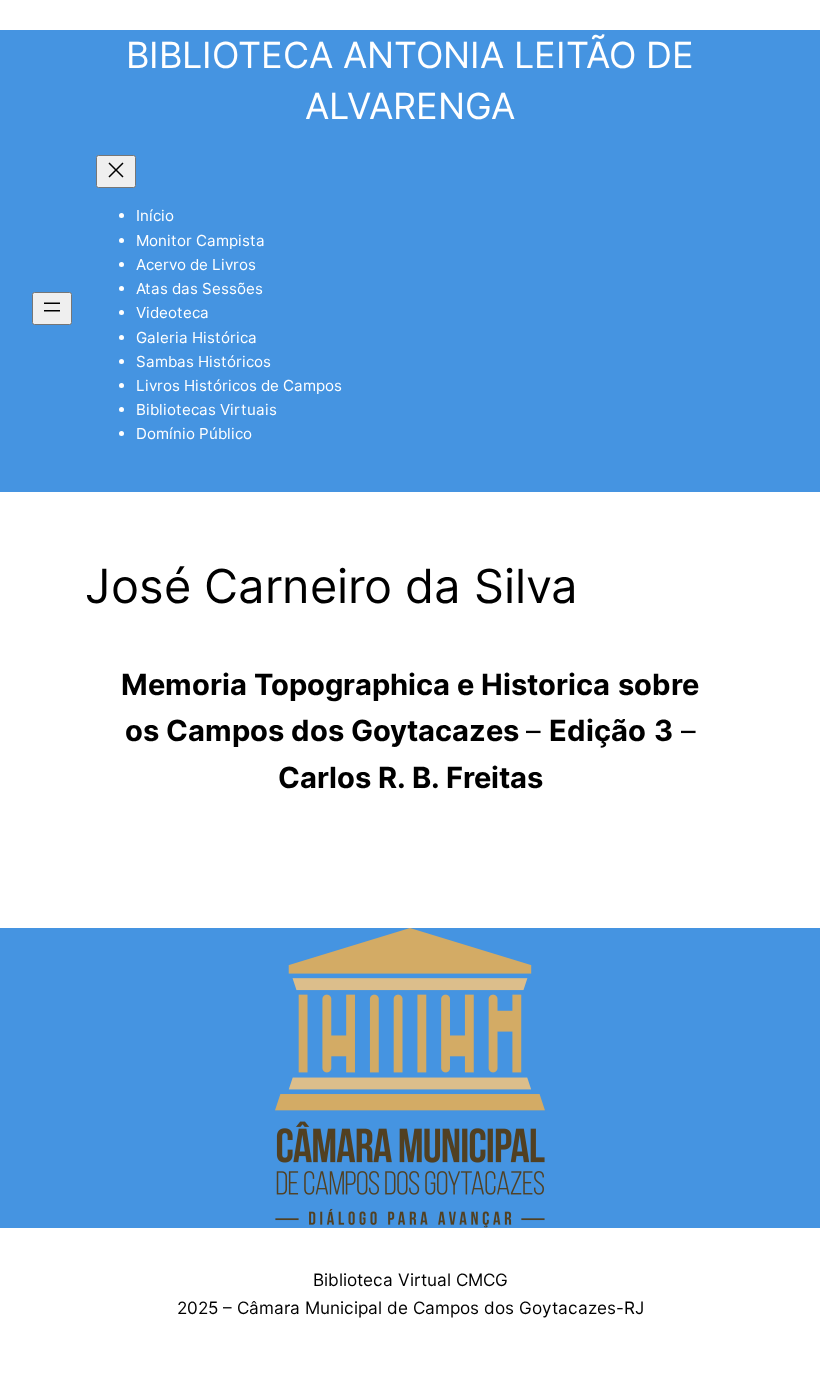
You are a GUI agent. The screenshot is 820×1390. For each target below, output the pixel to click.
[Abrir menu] (52, 308)
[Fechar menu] (116, 171)
